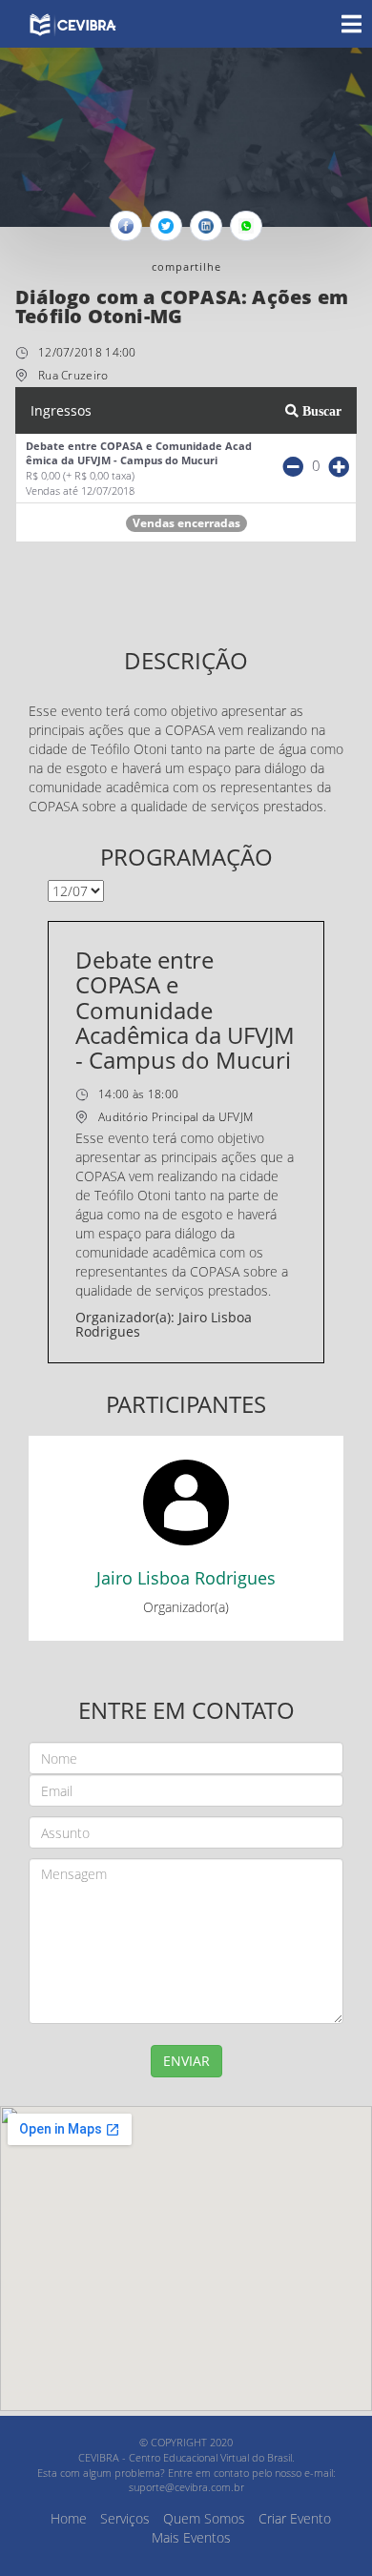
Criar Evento (295, 2518)
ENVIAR (186, 2061)
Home (69, 2518)
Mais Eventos (191, 2537)
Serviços (125, 2518)
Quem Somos (204, 2518)
